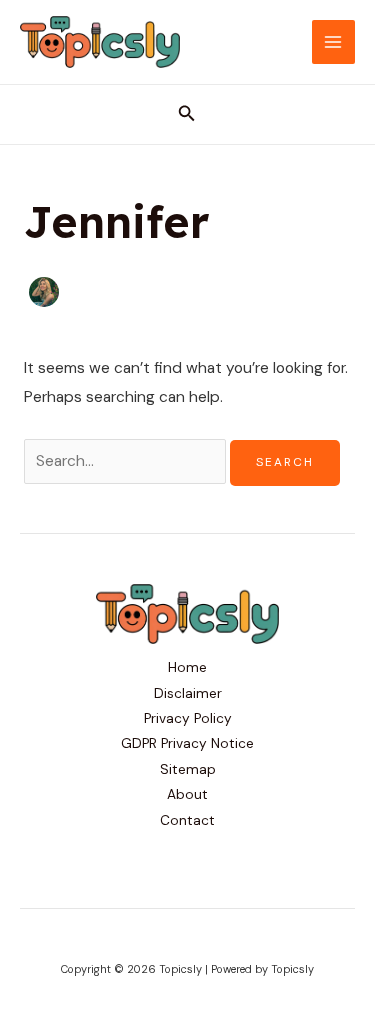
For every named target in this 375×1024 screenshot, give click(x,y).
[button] (187, 114)
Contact (187, 820)
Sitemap (188, 769)
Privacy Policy (188, 718)
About (187, 794)
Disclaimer (188, 693)
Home (187, 667)
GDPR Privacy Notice (187, 743)
